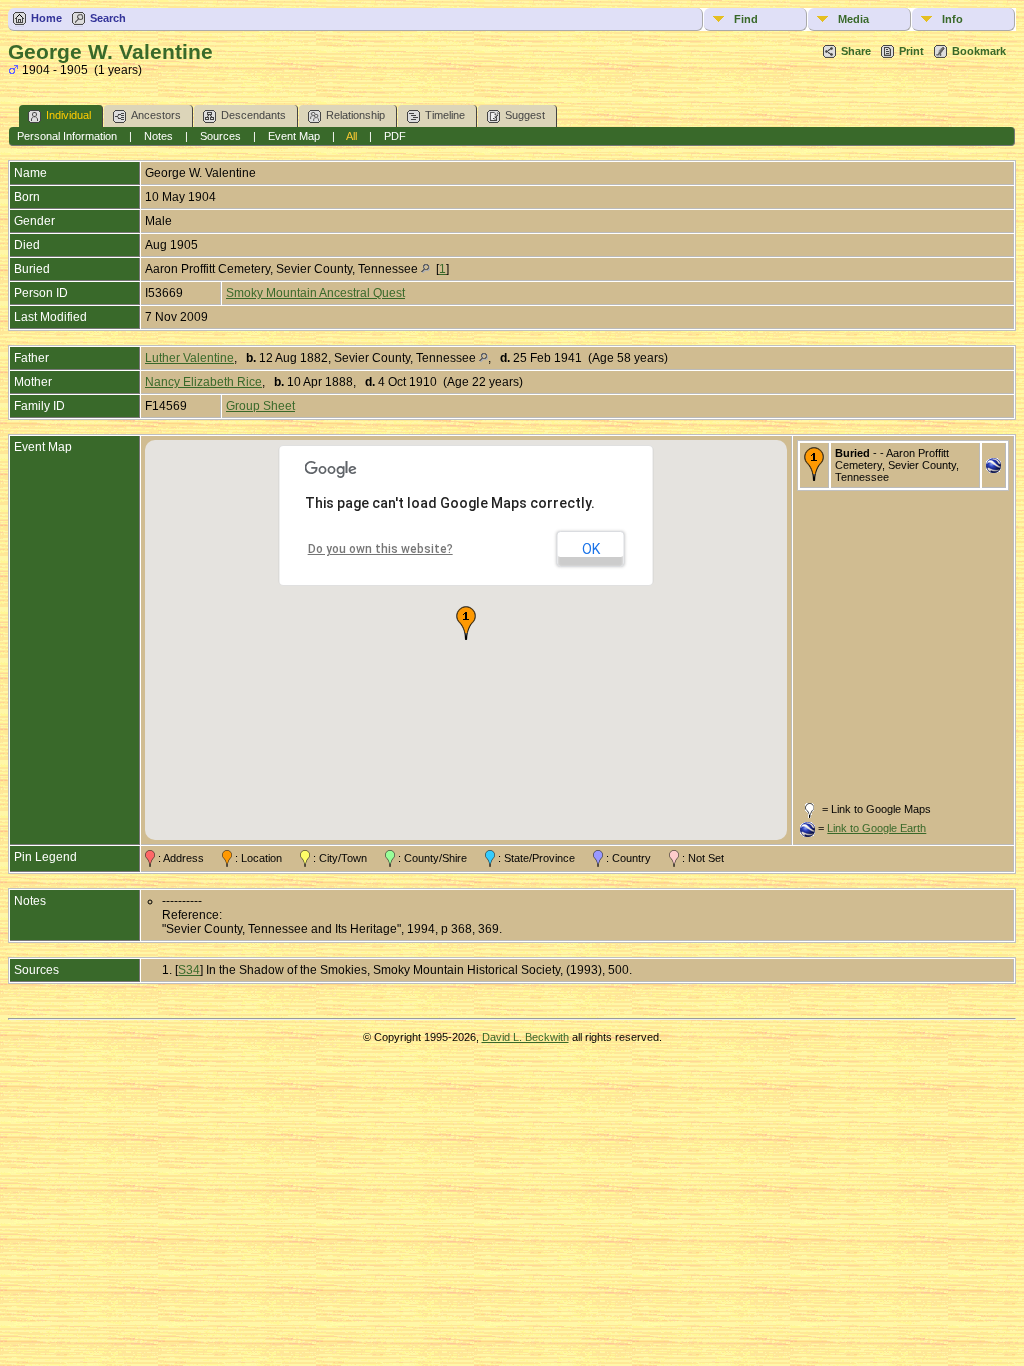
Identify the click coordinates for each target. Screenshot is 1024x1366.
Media (853, 19)
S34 (189, 970)
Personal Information (67, 136)
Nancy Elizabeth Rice (203, 382)
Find (746, 19)
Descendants (253, 115)
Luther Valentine (189, 358)
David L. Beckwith (525, 1037)
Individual (68, 115)
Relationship (355, 115)
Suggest (525, 115)
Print (911, 51)
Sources (220, 136)
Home (46, 18)
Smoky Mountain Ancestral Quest (315, 293)
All (351, 136)
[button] (466, 623)
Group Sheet (260, 406)
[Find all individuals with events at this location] (425, 269)
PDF (395, 136)
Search (108, 18)
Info (952, 19)
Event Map (294, 136)
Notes (158, 136)
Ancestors (156, 115)
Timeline (445, 115)
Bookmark (979, 51)
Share (856, 51)
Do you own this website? (380, 549)
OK (591, 549)
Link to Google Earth (876, 828)
